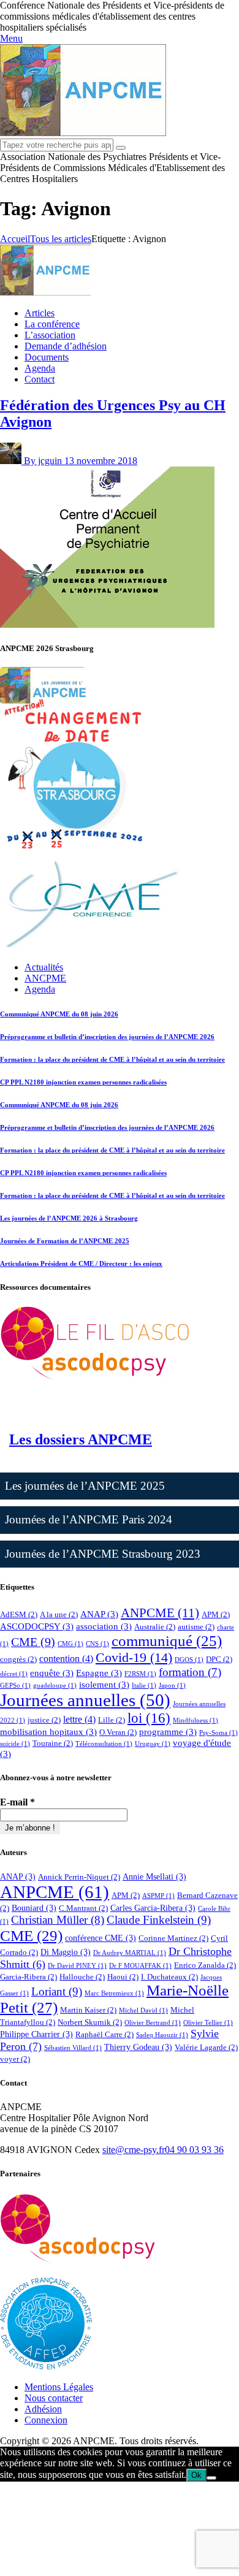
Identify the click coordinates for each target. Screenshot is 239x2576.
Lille (112, 1720)
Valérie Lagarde (206, 2047)
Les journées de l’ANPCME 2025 (85, 1486)
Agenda (40, 989)
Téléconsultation (104, 1744)
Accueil (15, 239)
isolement (104, 1685)
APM (216, 1614)
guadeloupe (55, 1686)
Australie (155, 1627)
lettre (79, 1719)
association (104, 1626)
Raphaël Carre (104, 2034)
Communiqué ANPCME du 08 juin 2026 (59, 1014)
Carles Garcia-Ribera (153, 1908)
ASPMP (158, 1896)
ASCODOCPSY (37, 1626)
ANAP (99, 1614)
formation (190, 1672)
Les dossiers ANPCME (81, 1439)
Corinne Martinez (173, 1938)
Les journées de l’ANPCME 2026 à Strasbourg (69, 1218)
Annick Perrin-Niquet (79, 1877)
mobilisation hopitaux (48, 1732)
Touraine (53, 1743)
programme (168, 1732)
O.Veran (118, 1732)
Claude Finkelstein (159, 1920)
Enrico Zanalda (205, 1965)
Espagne (99, 1673)
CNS (97, 1644)
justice (44, 1720)
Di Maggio (66, 1952)
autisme (196, 1627)
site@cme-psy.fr (134, 2150)
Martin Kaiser (88, 2010)
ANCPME (45, 978)
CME (33, 1642)
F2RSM (140, 1674)
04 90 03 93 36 (194, 2150)
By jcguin (44, 461)
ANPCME (160, 1613)
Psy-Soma (218, 1733)
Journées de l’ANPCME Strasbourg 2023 (103, 1554)
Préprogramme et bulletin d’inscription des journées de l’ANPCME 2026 (107, 1037)
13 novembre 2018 (101, 461)
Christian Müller (58, 1920)
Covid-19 (134, 1657)
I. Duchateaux (169, 1977)
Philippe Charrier (36, 2034)
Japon (172, 1686)
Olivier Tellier (208, 2023)
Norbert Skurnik (90, 2022)
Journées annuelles (85, 1700)
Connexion (46, 2420)
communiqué (167, 1640)
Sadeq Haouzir (162, 2035)
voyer (15, 2059)
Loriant (57, 1991)
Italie (144, 1686)
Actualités (44, 967)
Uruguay (153, 1744)
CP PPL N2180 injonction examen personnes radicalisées (83, 1082)
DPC (219, 1659)
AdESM (19, 1614)
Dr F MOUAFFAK (140, 1966)
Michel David (143, 2010)
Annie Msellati (154, 1877)
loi (149, 1718)
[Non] (211, 2478)
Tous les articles (61, 239)
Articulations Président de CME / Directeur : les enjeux (81, 1263)
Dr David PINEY (77, 1966)
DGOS (189, 1660)
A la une (59, 1614)
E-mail (17, 1802)
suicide (15, 1744)
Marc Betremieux (114, 1993)
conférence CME (101, 1938)
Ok (196, 2475)
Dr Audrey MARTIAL (130, 1953)
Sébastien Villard (73, 2048)
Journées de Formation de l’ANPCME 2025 (65, 1241)
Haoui (123, 1977)
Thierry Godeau (138, 2047)
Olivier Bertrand (153, 2023)
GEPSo (15, 1686)
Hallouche (82, 1977)
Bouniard (34, 1908)
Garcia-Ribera (28, 1977)
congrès (18, 1659)
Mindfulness (195, 1721)
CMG (70, 1644)
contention (66, 1659)
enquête (52, 1673)
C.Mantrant (83, 1908)
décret (14, 1674)
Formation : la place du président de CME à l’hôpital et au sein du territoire (112, 1059)
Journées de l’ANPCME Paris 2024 (89, 1519)
